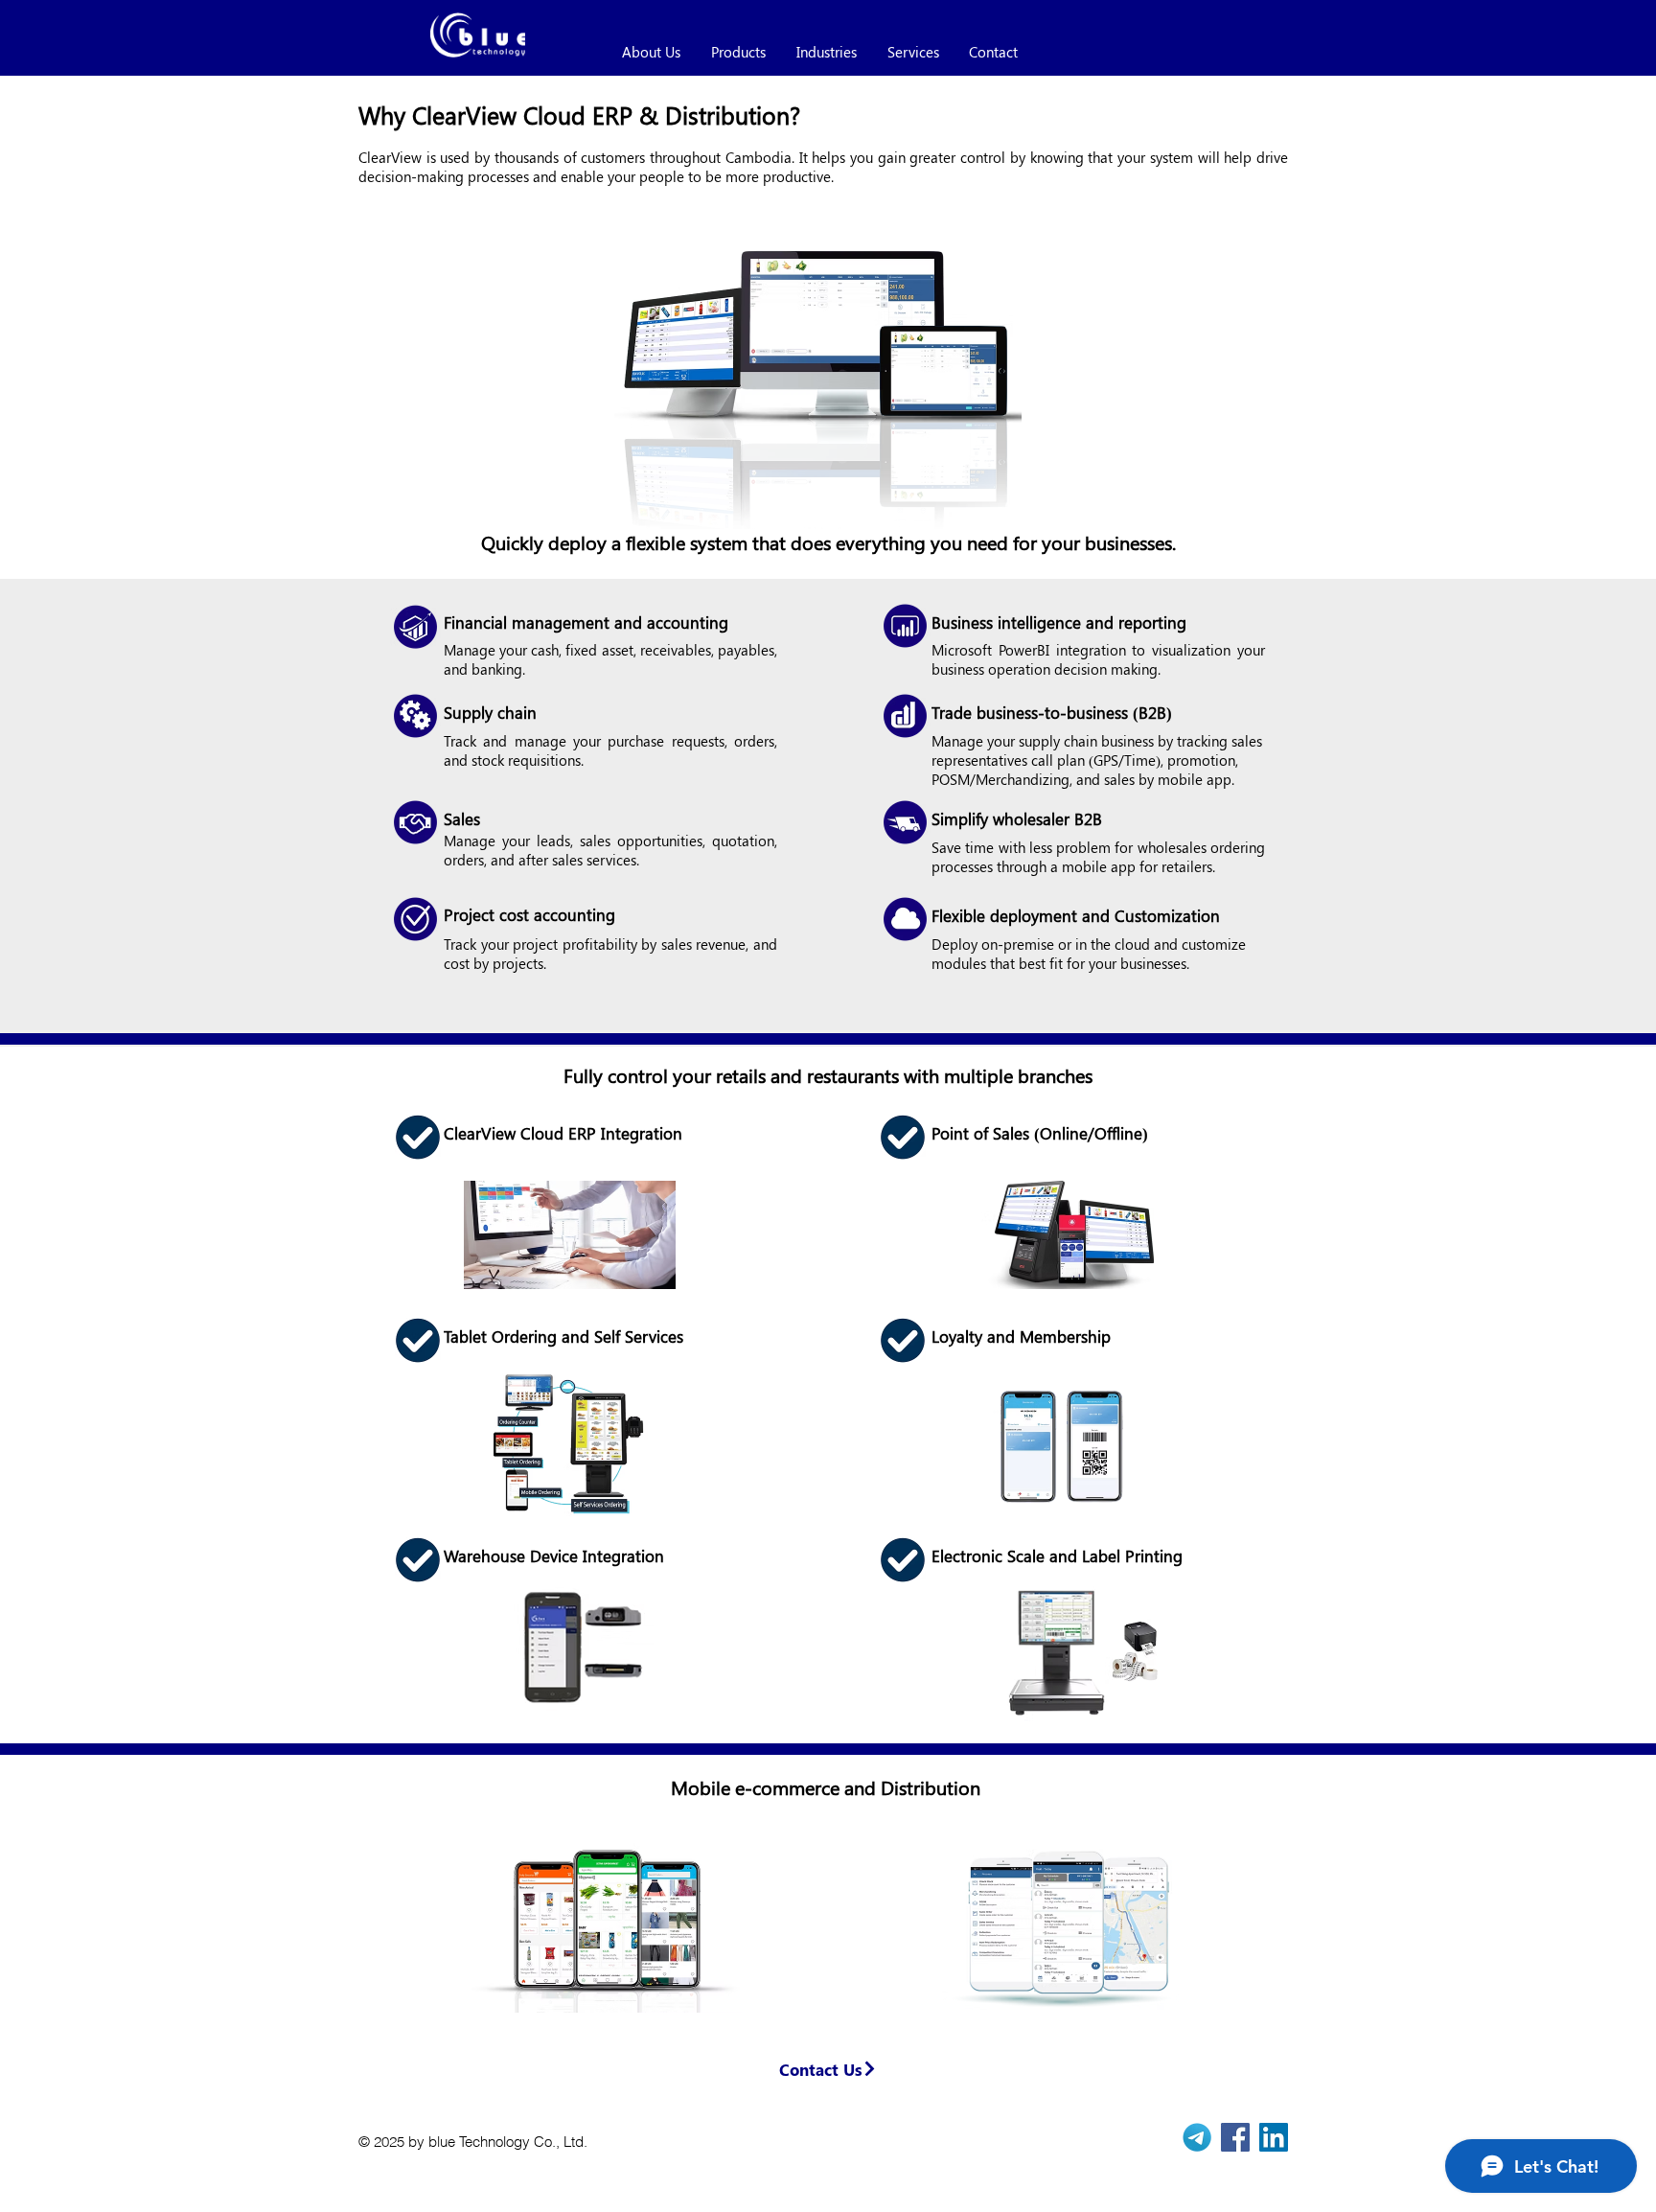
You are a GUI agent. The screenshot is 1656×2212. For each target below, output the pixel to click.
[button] (828, 2069)
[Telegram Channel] (1197, 2137)
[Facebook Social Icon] (1235, 2137)
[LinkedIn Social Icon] (1274, 2137)
